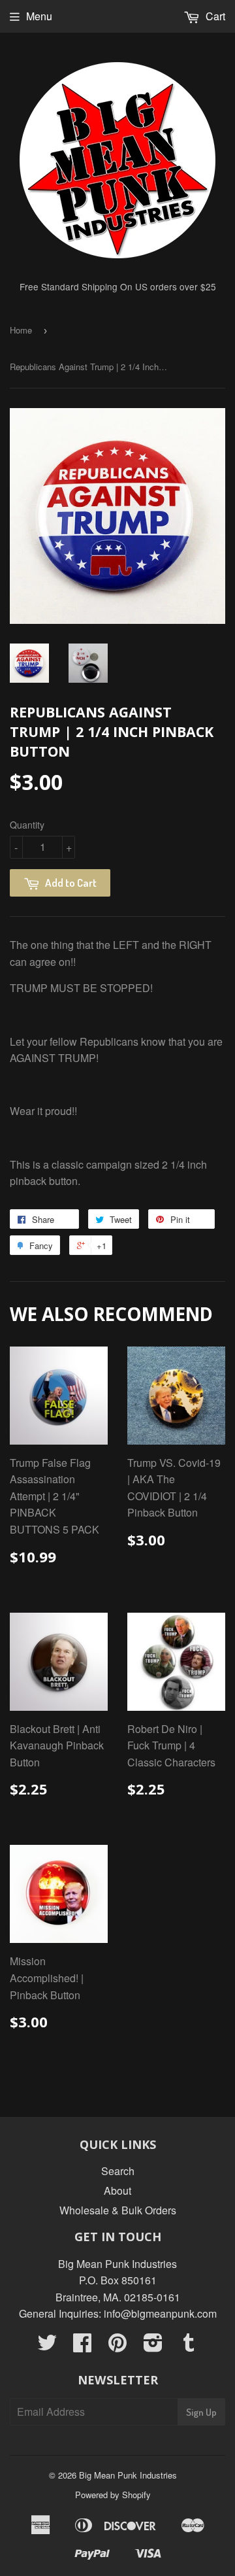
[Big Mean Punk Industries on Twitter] (47, 2346)
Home (21, 330)
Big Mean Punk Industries (128, 2475)
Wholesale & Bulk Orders (118, 2210)
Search (118, 2171)
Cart (214, 16)
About (117, 2190)
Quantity (27, 825)
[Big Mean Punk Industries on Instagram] (153, 2346)
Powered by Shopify (113, 2495)
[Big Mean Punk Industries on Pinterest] (117, 2346)
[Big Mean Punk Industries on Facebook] (82, 2346)
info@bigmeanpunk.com (160, 2313)
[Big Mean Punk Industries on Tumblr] (189, 2346)
